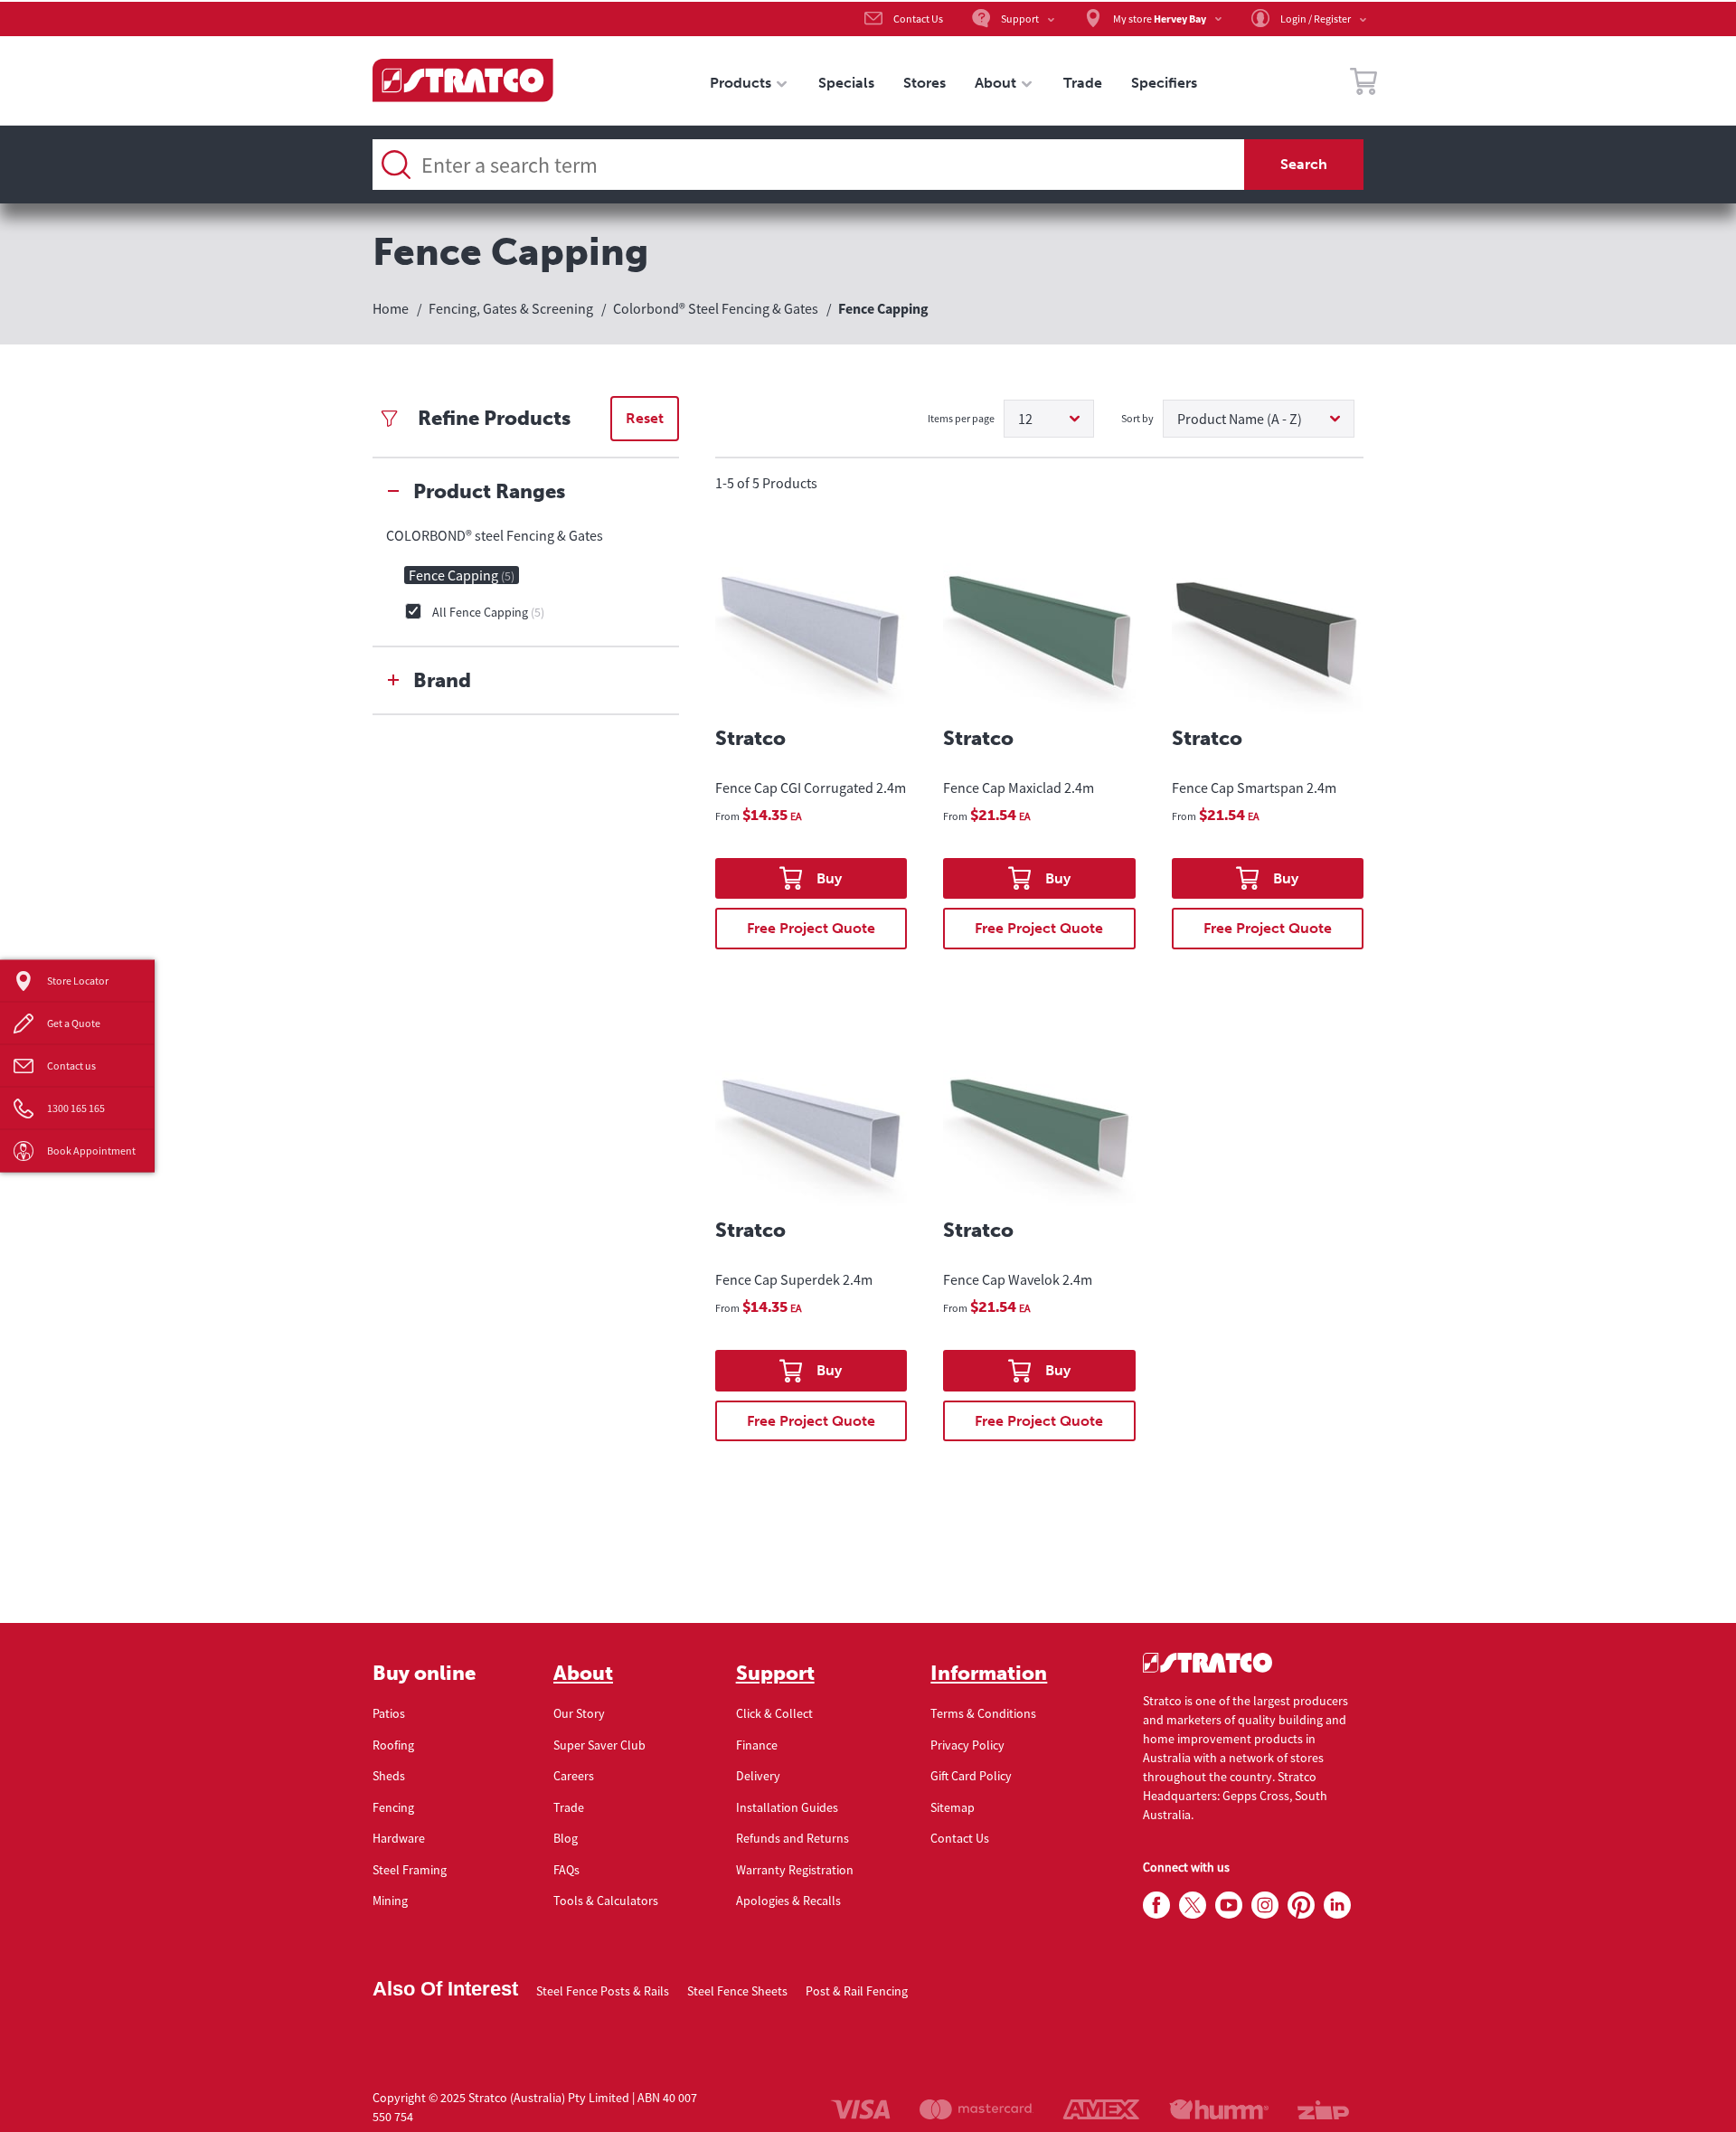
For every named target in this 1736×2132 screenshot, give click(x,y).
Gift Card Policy (971, 1776)
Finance (757, 1745)
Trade (569, 1807)
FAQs (566, 1870)
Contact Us (960, 1838)
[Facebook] (1156, 1906)
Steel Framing (410, 1870)
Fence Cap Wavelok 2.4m (1018, 1279)
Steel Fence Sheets (737, 1991)
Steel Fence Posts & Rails (603, 1991)
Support (775, 1674)
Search (1304, 164)
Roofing (393, 1745)
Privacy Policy (967, 1745)
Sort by (1137, 418)
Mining (390, 1901)
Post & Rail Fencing (857, 1991)
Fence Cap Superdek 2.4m (794, 1279)
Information (989, 1674)
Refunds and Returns (793, 1838)
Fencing (393, 1807)
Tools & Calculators (606, 1901)
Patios (389, 1713)
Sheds (389, 1776)
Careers (574, 1776)
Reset (645, 418)
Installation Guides (787, 1807)
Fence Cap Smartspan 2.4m (1254, 788)
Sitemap (953, 1807)
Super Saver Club (599, 1745)
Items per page (961, 418)
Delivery (758, 1776)
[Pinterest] (1301, 1906)
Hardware (399, 1838)
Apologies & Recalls (788, 1901)
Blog (566, 1838)
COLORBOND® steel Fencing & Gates (495, 535)
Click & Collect (774, 1713)
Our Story (579, 1713)
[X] (1193, 1906)
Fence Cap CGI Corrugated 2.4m (811, 788)
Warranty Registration (795, 1870)
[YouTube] (1229, 1906)
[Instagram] (1265, 1906)
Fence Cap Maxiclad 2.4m (1019, 788)
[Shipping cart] (1363, 84)
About (583, 1674)
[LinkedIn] (1337, 1906)
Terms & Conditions (983, 1713)
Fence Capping (462, 575)
